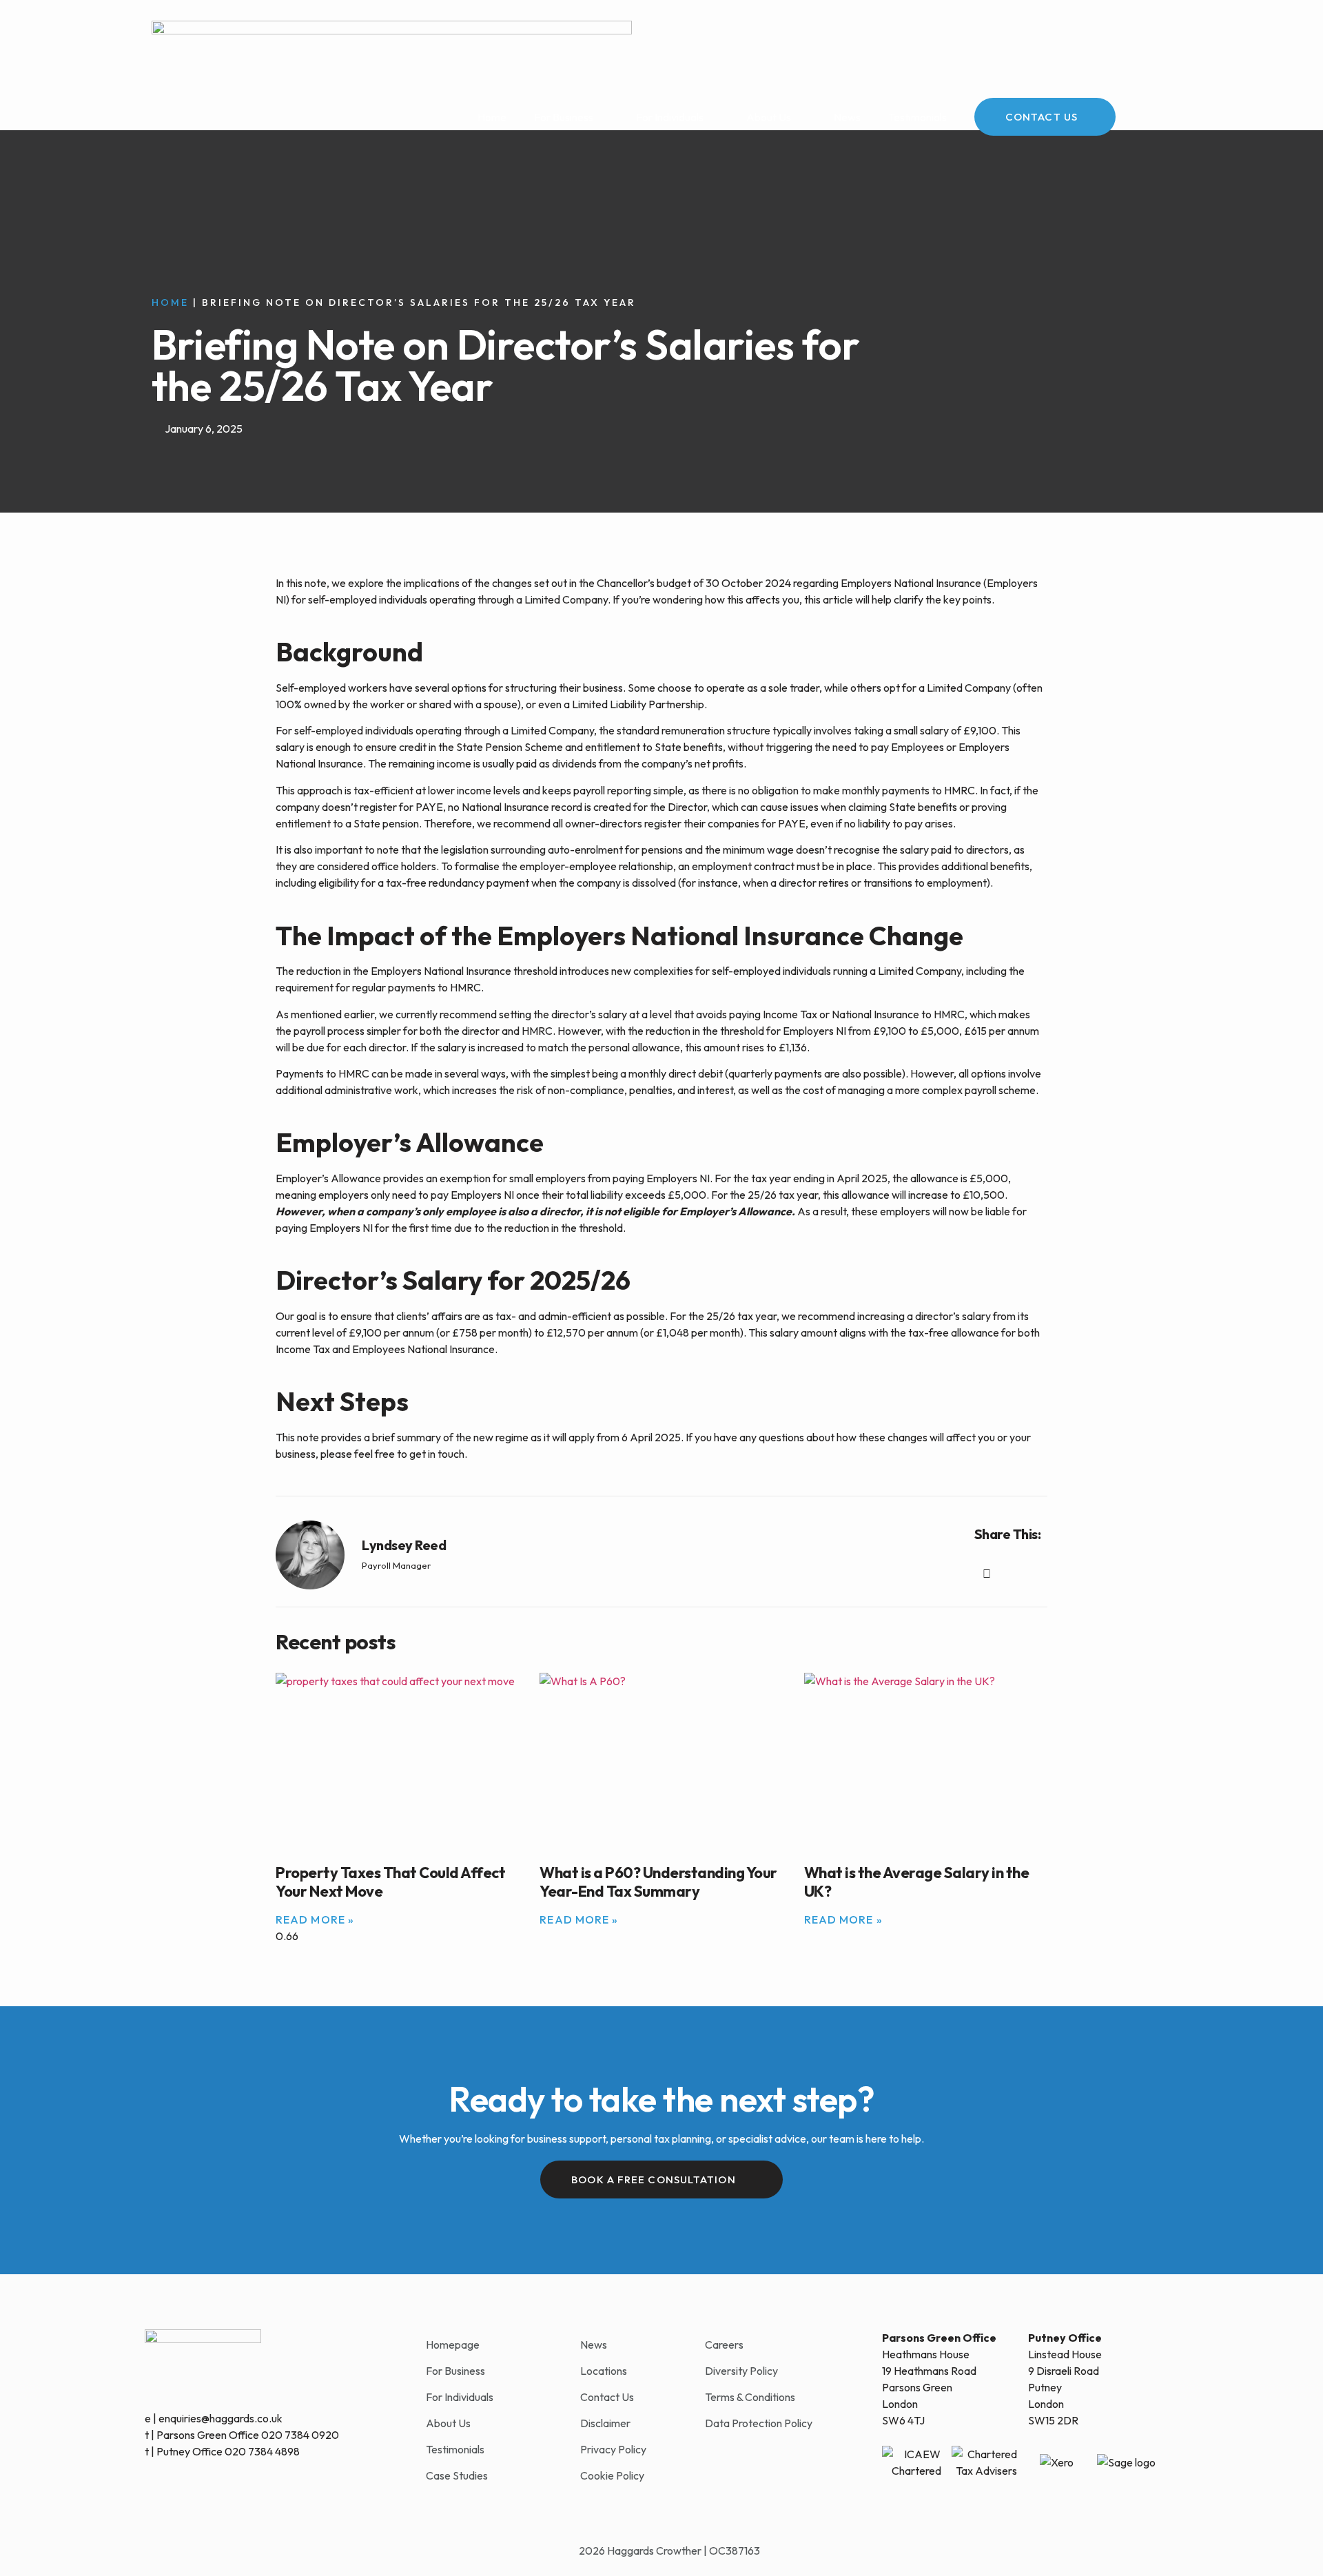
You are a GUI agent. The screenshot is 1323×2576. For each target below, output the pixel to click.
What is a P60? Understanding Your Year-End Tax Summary (658, 1882)
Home (492, 117)
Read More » (315, 1919)
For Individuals (670, 117)
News (847, 117)
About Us (769, 117)
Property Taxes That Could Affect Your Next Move (390, 1882)
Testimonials (917, 117)
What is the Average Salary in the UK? (917, 1882)
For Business (564, 117)
